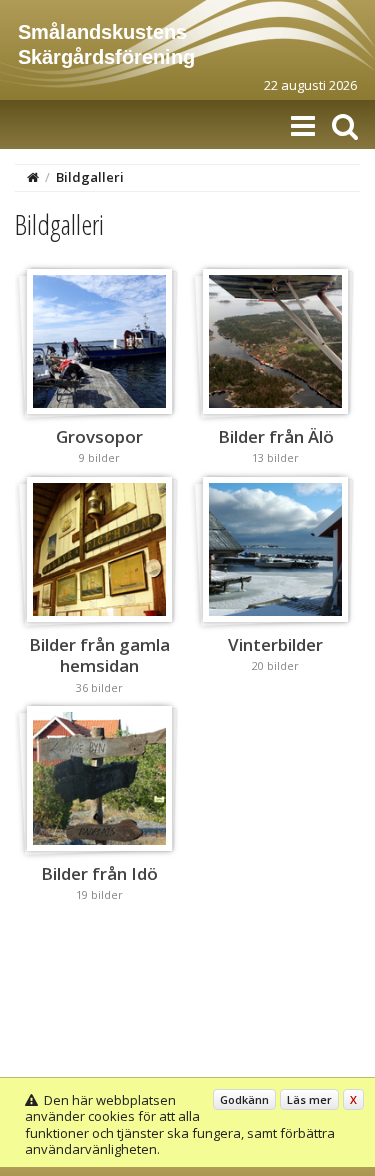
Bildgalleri (90, 177)
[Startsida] (33, 177)
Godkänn (244, 1099)
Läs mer (309, 1099)
